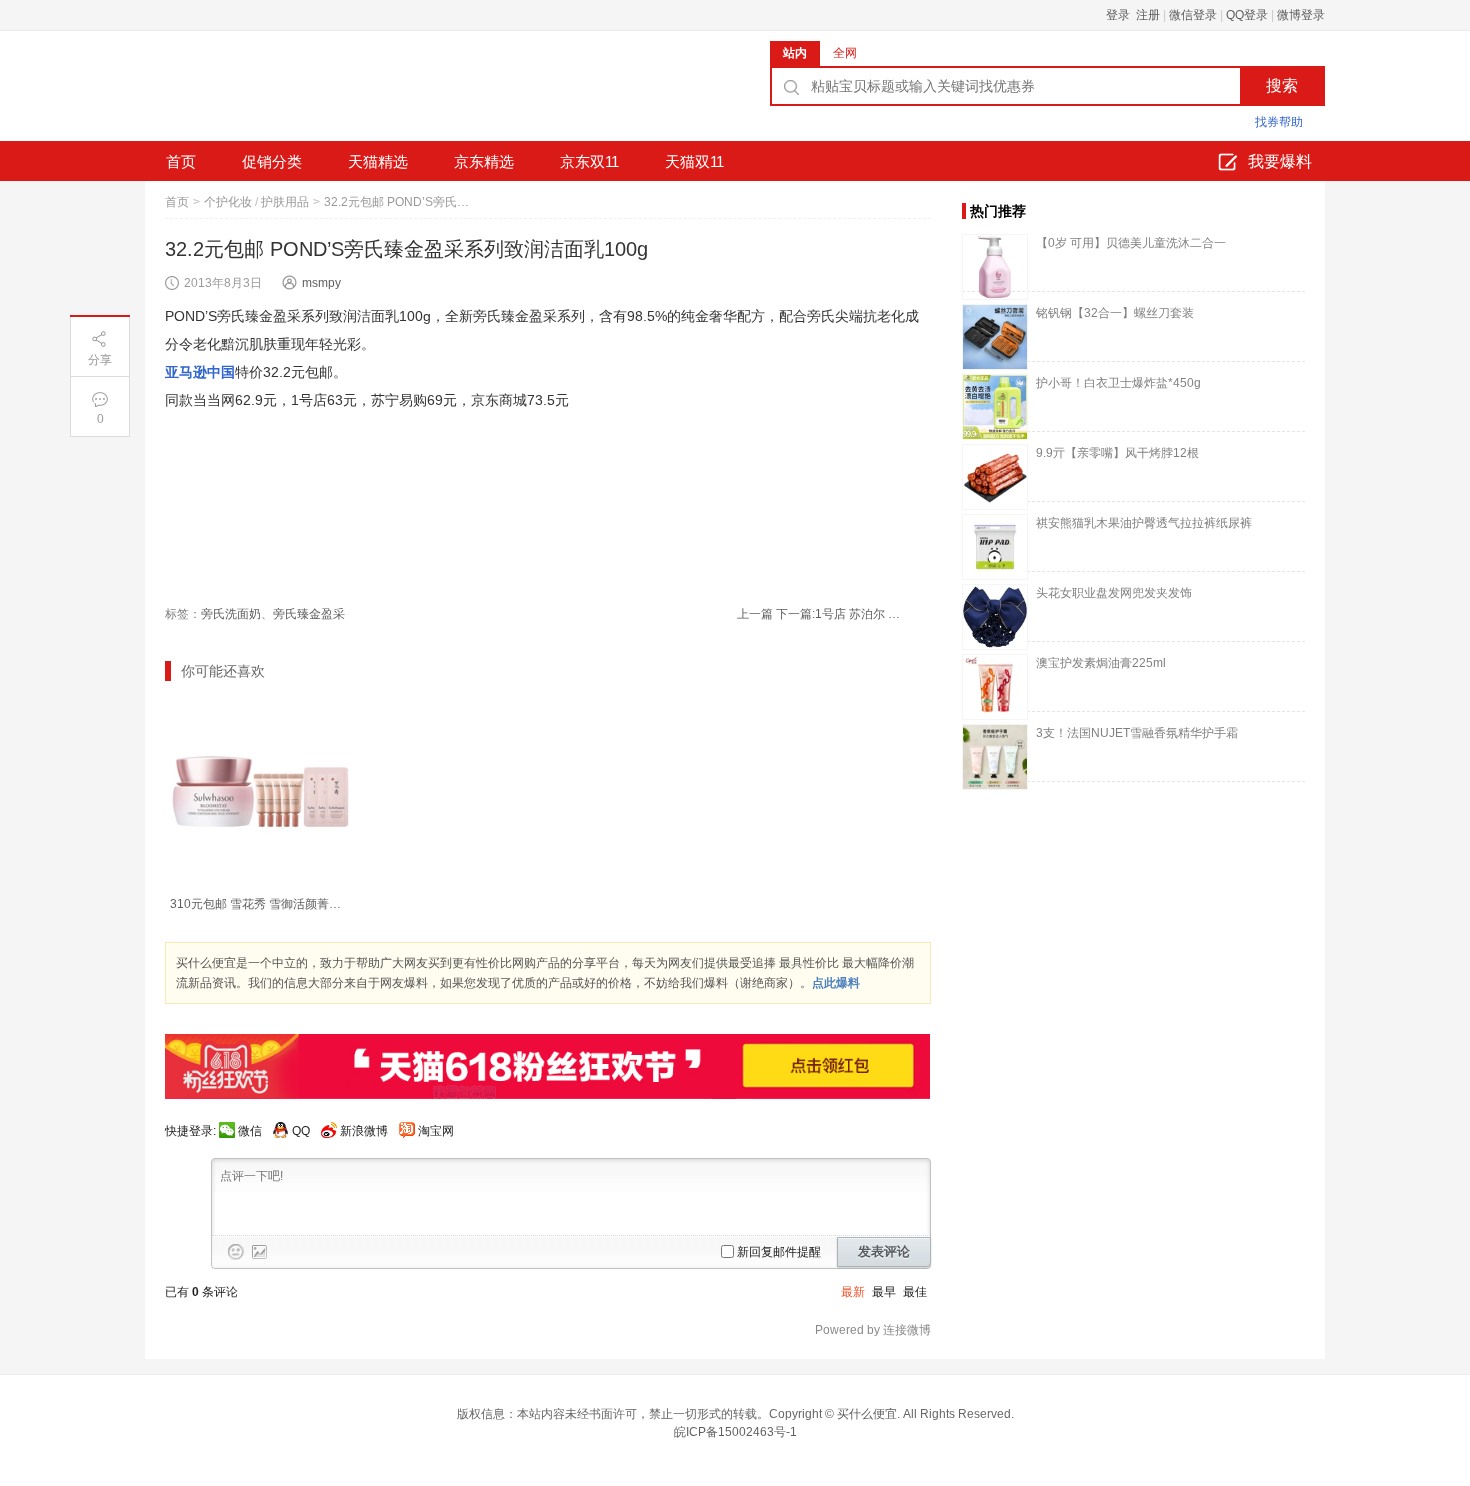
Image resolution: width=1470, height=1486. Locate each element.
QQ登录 (1247, 15)
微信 (250, 1131)
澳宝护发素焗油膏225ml (1101, 663)
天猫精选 (378, 161)
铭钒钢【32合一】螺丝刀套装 (1115, 313)
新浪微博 (364, 1131)
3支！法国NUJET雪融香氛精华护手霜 (1137, 733)
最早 (884, 1292)
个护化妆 (228, 202)
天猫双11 (694, 161)
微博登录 (1301, 15)
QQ (301, 1131)
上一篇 (755, 614)
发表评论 (884, 1251)
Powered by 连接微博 (873, 1330)
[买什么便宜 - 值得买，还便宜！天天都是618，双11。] (295, 93)
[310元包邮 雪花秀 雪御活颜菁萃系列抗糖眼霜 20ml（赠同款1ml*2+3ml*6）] (260, 791)
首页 (181, 161)
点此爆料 (836, 983)
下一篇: (840, 614)
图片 (260, 1252)
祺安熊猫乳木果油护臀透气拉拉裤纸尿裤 (1144, 523)
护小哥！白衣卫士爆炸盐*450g (1118, 383)
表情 (236, 1252)
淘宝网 (436, 1131)
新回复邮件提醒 (779, 1252)
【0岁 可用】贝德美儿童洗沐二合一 (1131, 243)
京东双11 (589, 161)
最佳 (915, 1292)
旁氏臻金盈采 (309, 614)
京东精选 (484, 161)
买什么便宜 (867, 1414)
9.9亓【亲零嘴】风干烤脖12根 (1117, 453)
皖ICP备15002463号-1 (735, 1432)
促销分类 (272, 161)
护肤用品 (285, 202)
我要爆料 (1280, 161)
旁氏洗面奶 (231, 614)
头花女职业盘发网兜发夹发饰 (1114, 593)
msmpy (321, 283)
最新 (853, 1292)
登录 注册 (1133, 15)
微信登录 (1193, 15)
